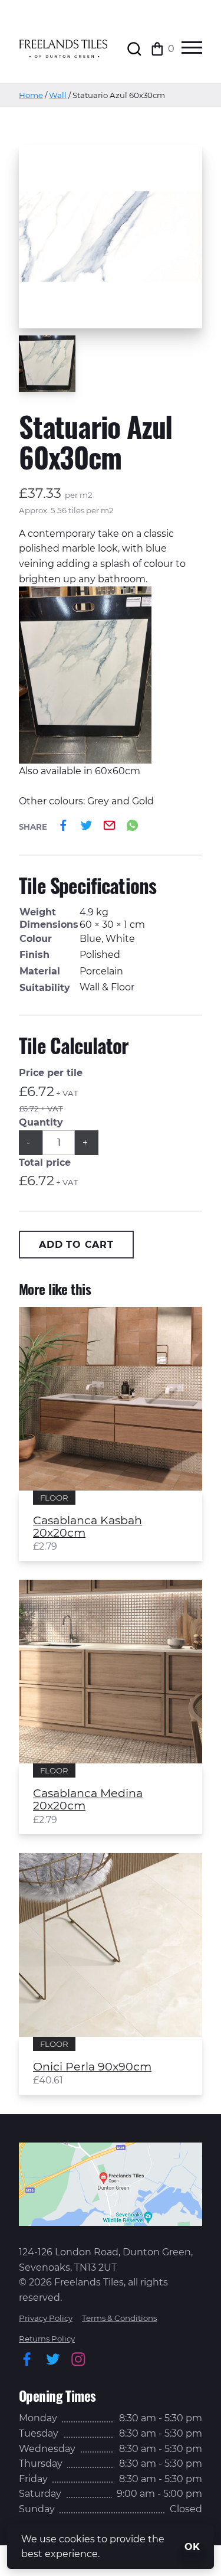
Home (31, 95)
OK (192, 2547)
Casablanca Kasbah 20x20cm (88, 1527)
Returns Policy (47, 2339)
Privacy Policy (46, 2318)
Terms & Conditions (119, 2318)
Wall (58, 95)
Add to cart (76, 1245)
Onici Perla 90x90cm (92, 2067)
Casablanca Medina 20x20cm (88, 1799)
